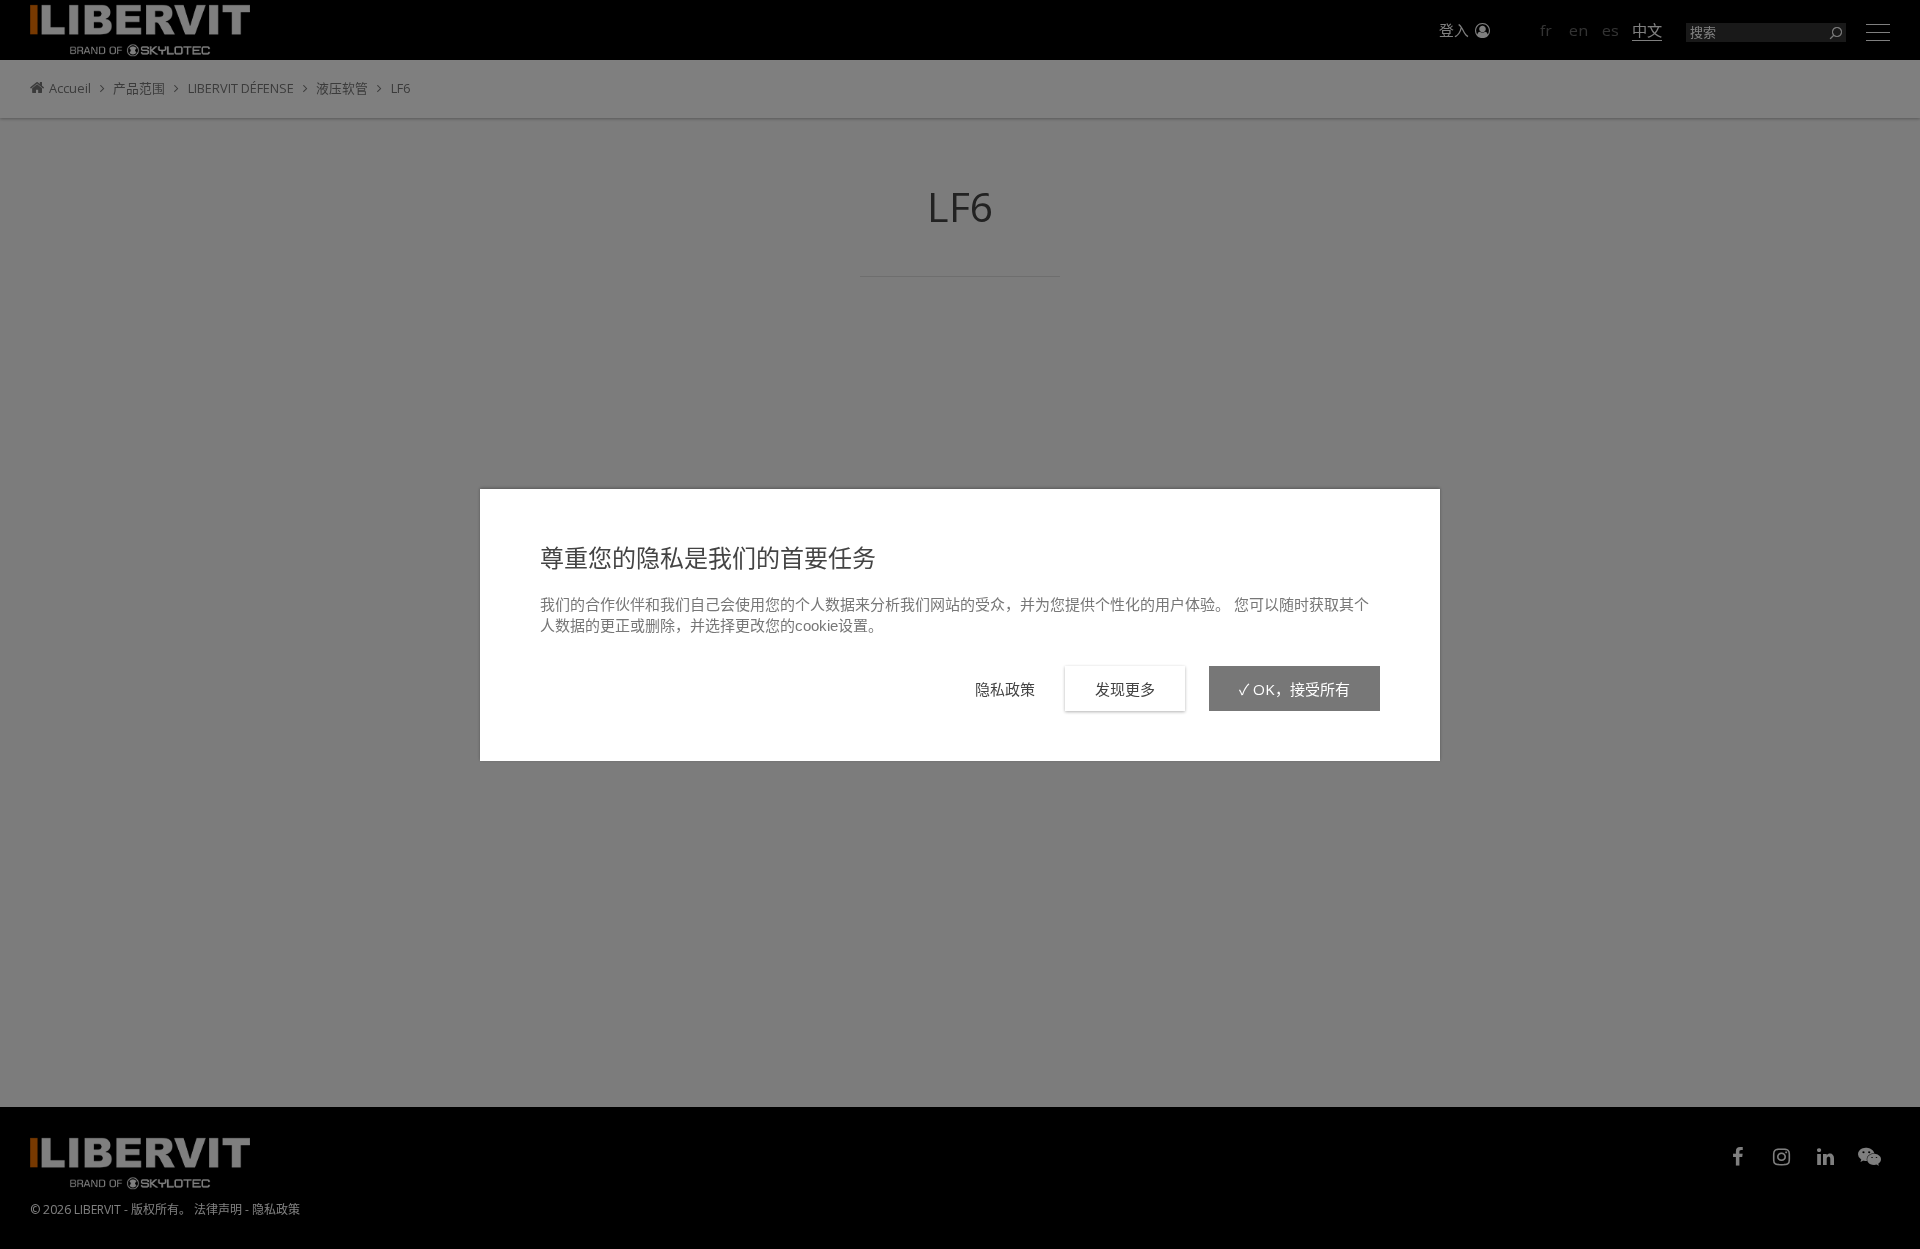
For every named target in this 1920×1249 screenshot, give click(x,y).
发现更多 (1125, 689)
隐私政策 (1005, 689)
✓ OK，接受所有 (1294, 689)
